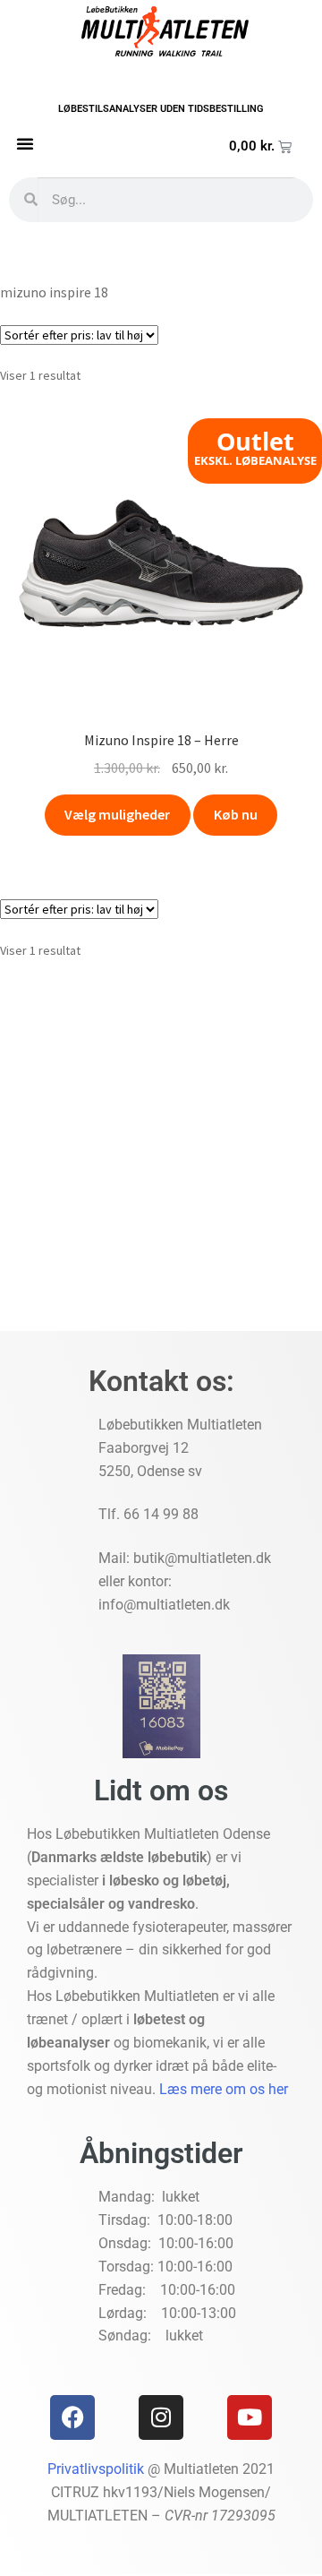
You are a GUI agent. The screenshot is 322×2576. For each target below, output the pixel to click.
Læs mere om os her (224, 2089)
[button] (25, 143)
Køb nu (236, 814)
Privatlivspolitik (96, 2469)
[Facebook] (72, 2417)
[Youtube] (250, 2417)
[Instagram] (161, 2417)
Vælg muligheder (117, 814)
